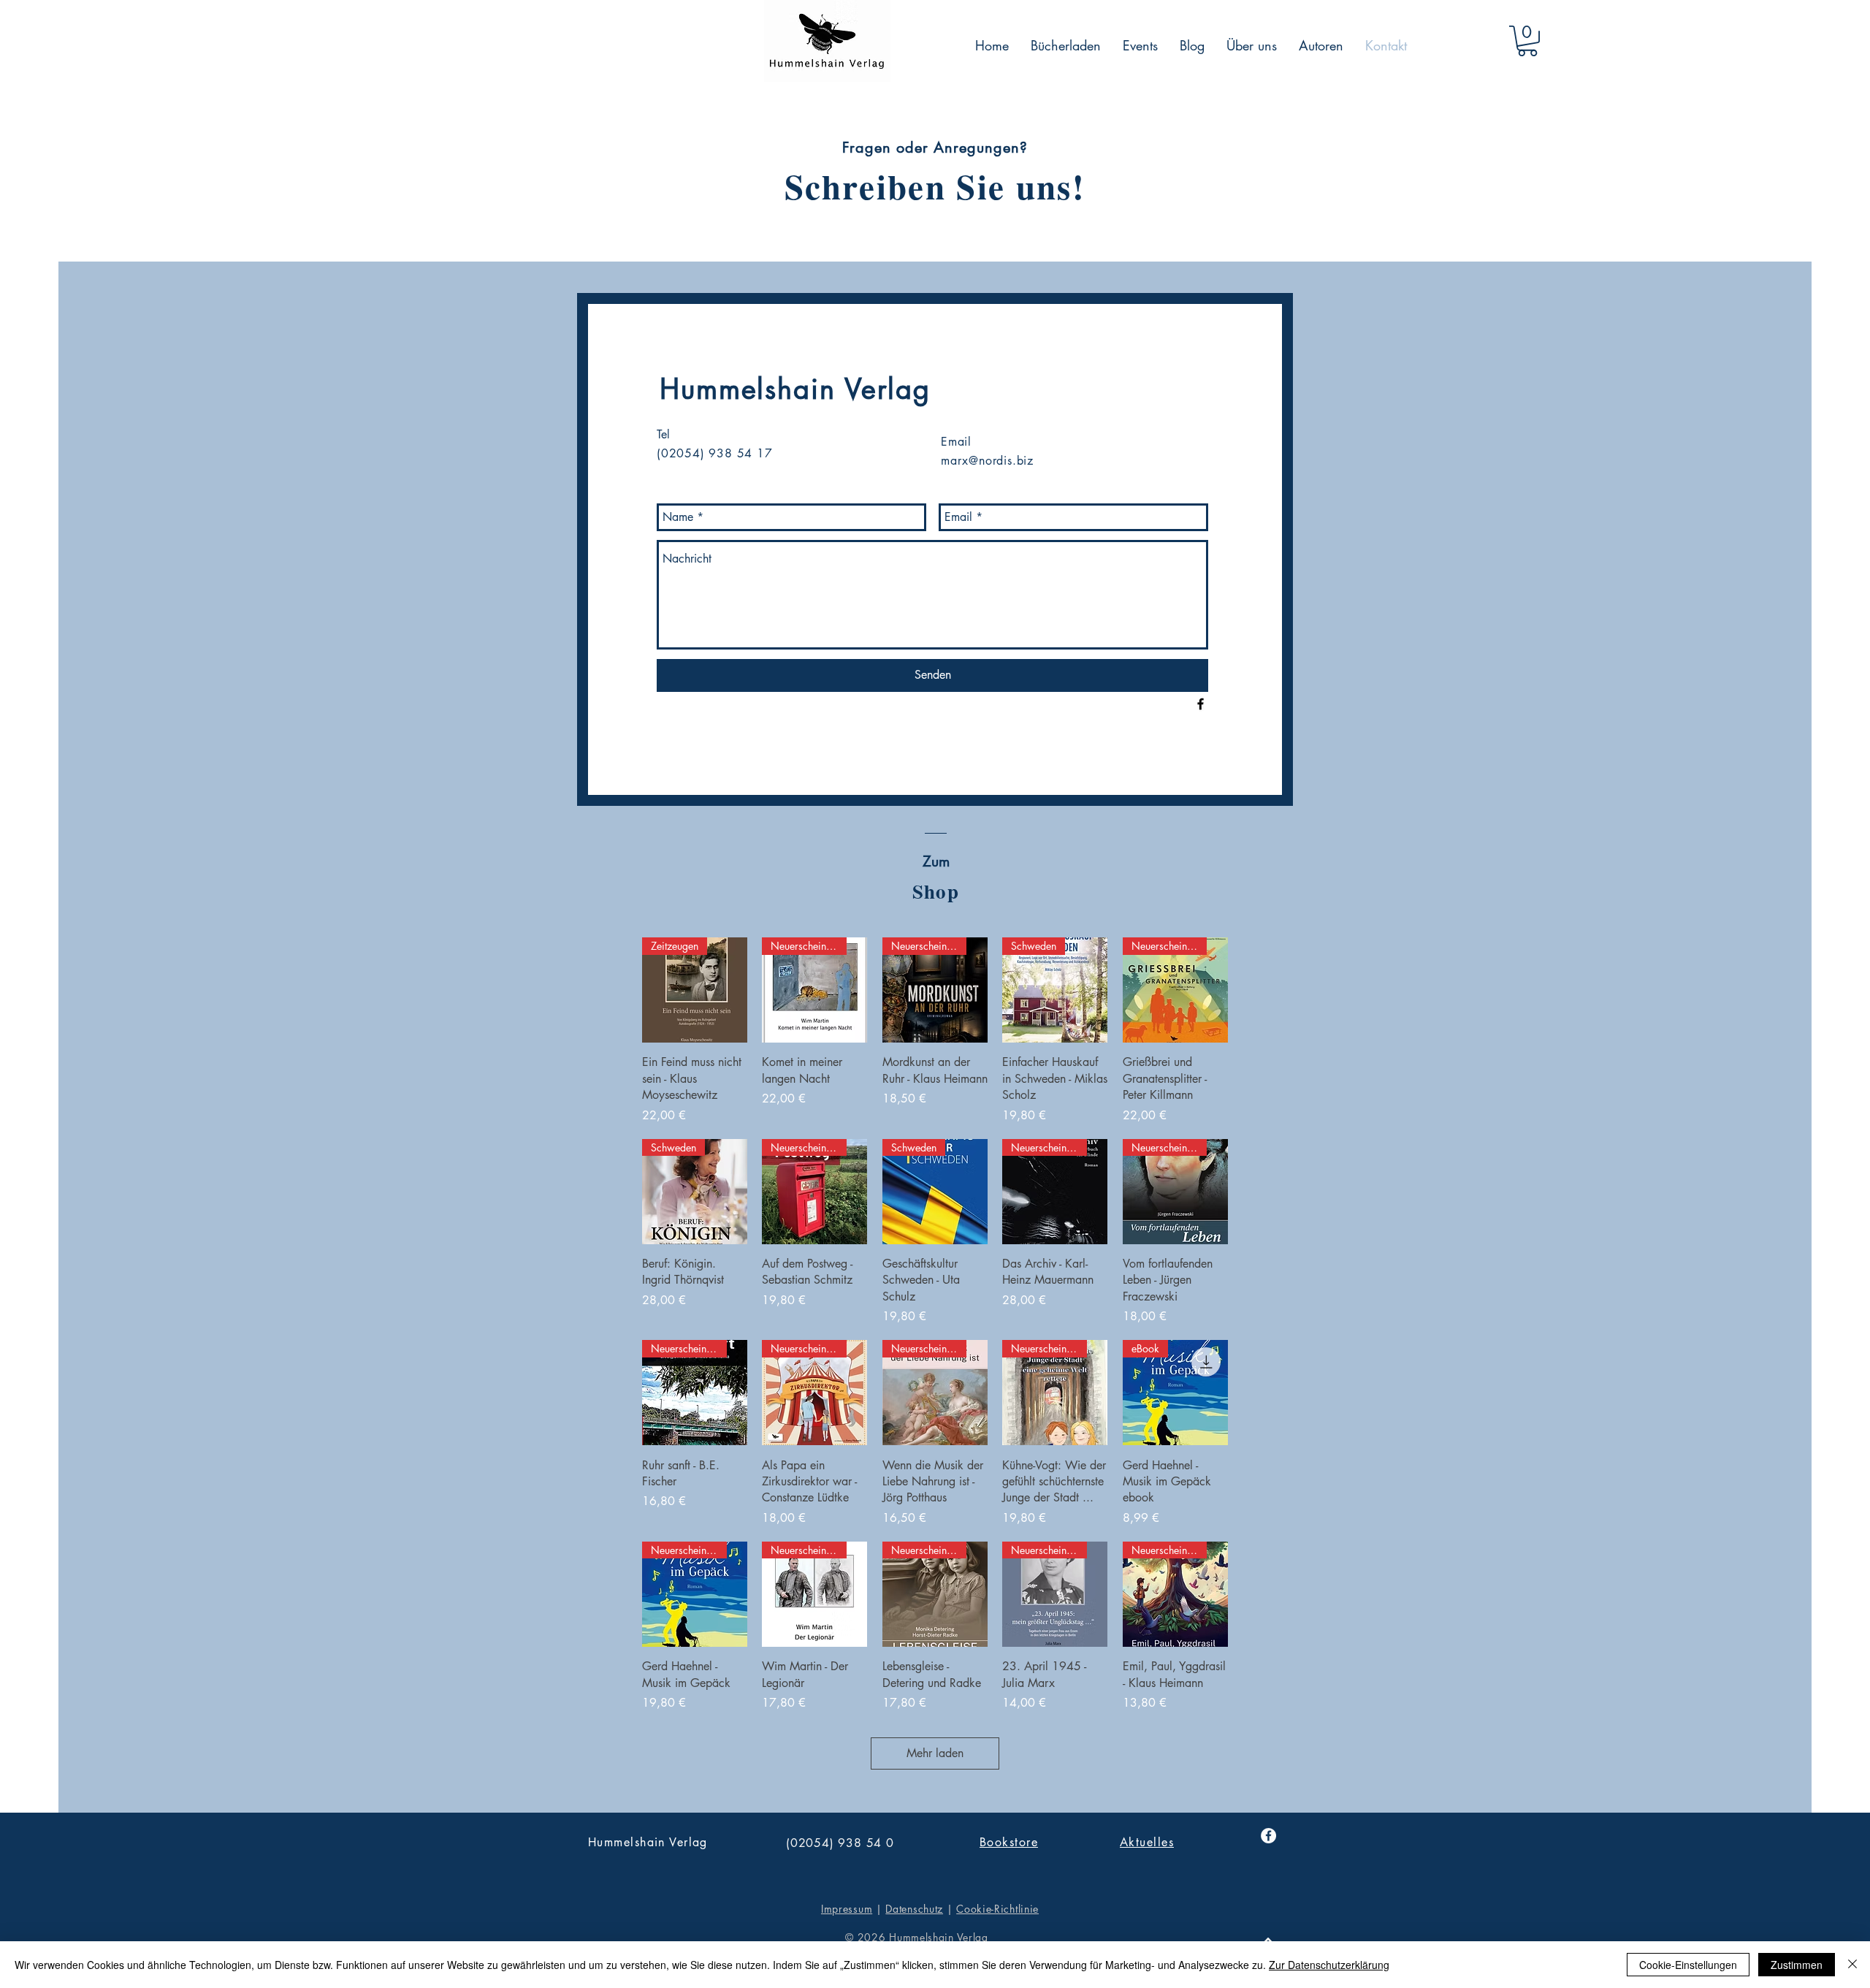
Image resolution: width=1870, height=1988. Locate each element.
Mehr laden (935, 1753)
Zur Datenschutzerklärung (1329, 1965)
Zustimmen (1797, 1965)
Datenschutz (914, 1909)
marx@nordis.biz (987, 461)
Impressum (847, 1909)
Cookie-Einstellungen (1688, 1965)
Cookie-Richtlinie (997, 1909)
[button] (1527, 41)
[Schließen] (1852, 1965)
